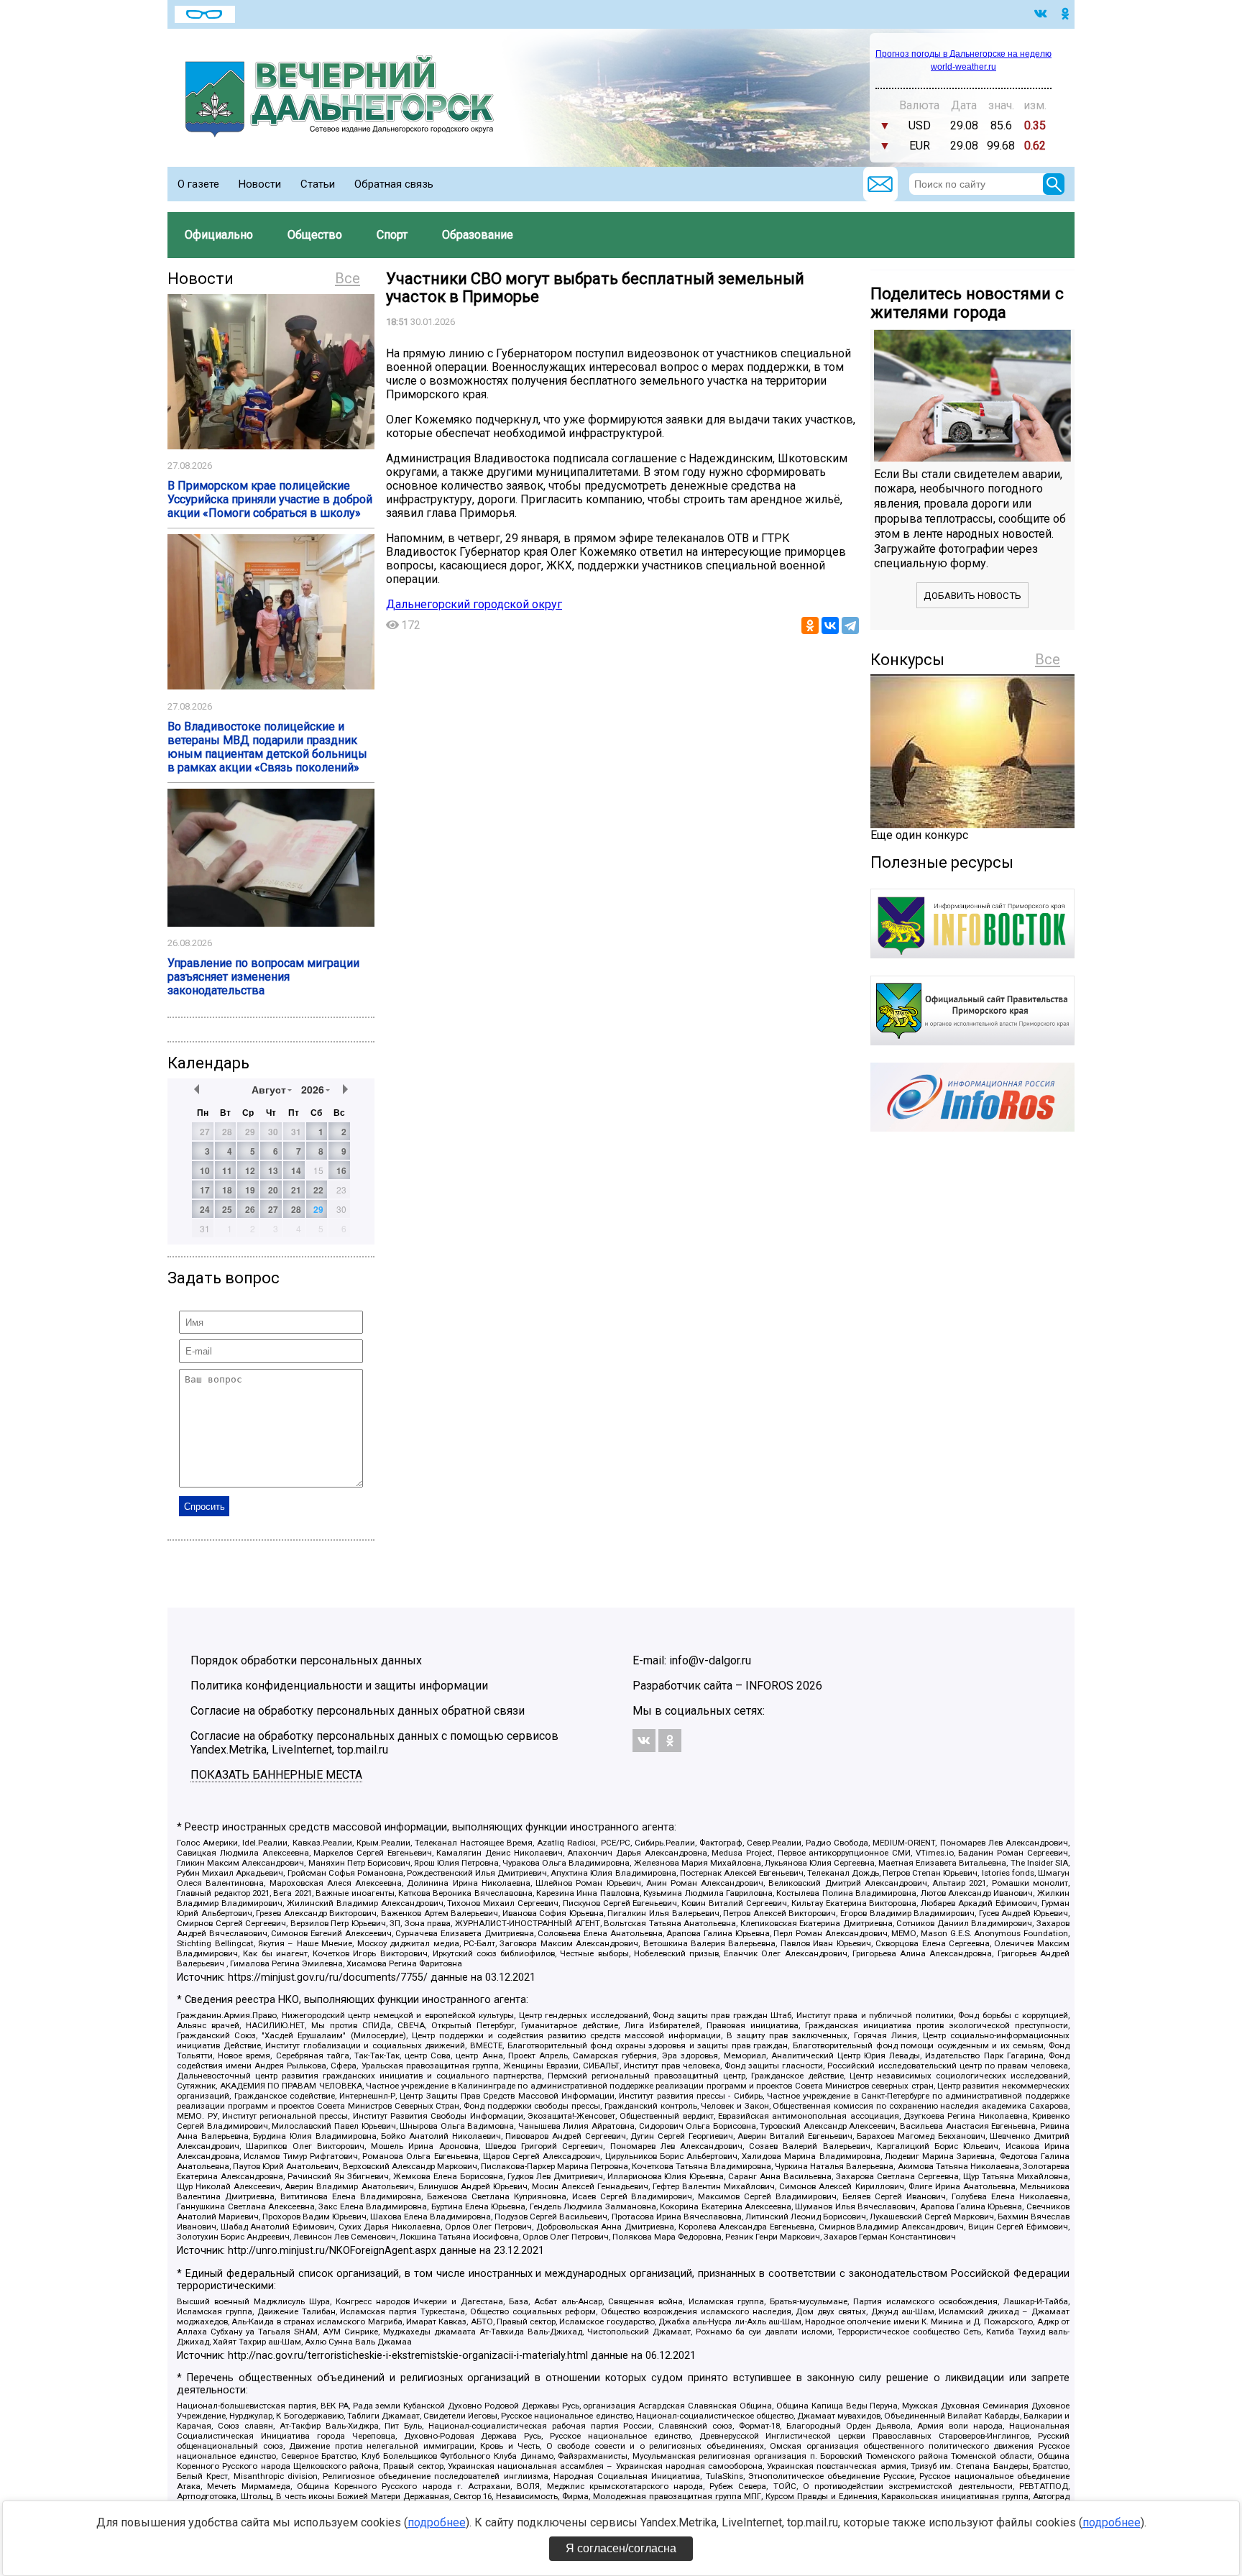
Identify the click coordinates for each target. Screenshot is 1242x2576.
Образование (478, 235)
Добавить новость (972, 596)
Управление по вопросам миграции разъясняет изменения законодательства (263, 977)
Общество (315, 235)
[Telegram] (850, 625)
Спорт (392, 235)
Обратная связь (394, 184)
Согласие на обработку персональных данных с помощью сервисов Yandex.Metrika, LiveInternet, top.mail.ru (374, 1743)
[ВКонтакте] (830, 625)
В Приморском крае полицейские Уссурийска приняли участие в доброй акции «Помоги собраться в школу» (270, 499)
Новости (260, 184)
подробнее (437, 2522)
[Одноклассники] (810, 625)
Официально (219, 235)
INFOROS (769, 1686)
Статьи (318, 184)
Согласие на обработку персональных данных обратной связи (358, 1711)
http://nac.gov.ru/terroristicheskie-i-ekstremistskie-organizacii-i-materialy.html (408, 2356)
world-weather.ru (963, 67)
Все (348, 278)
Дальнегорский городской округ (474, 604)
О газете (198, 184)
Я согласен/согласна (621, 2548)
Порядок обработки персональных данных (306, 1660)
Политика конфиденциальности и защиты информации (339, 1686)
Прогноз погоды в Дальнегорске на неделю (963, 54)
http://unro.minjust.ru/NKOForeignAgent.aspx (332, 2251)
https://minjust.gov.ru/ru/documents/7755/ (328, 1977)
